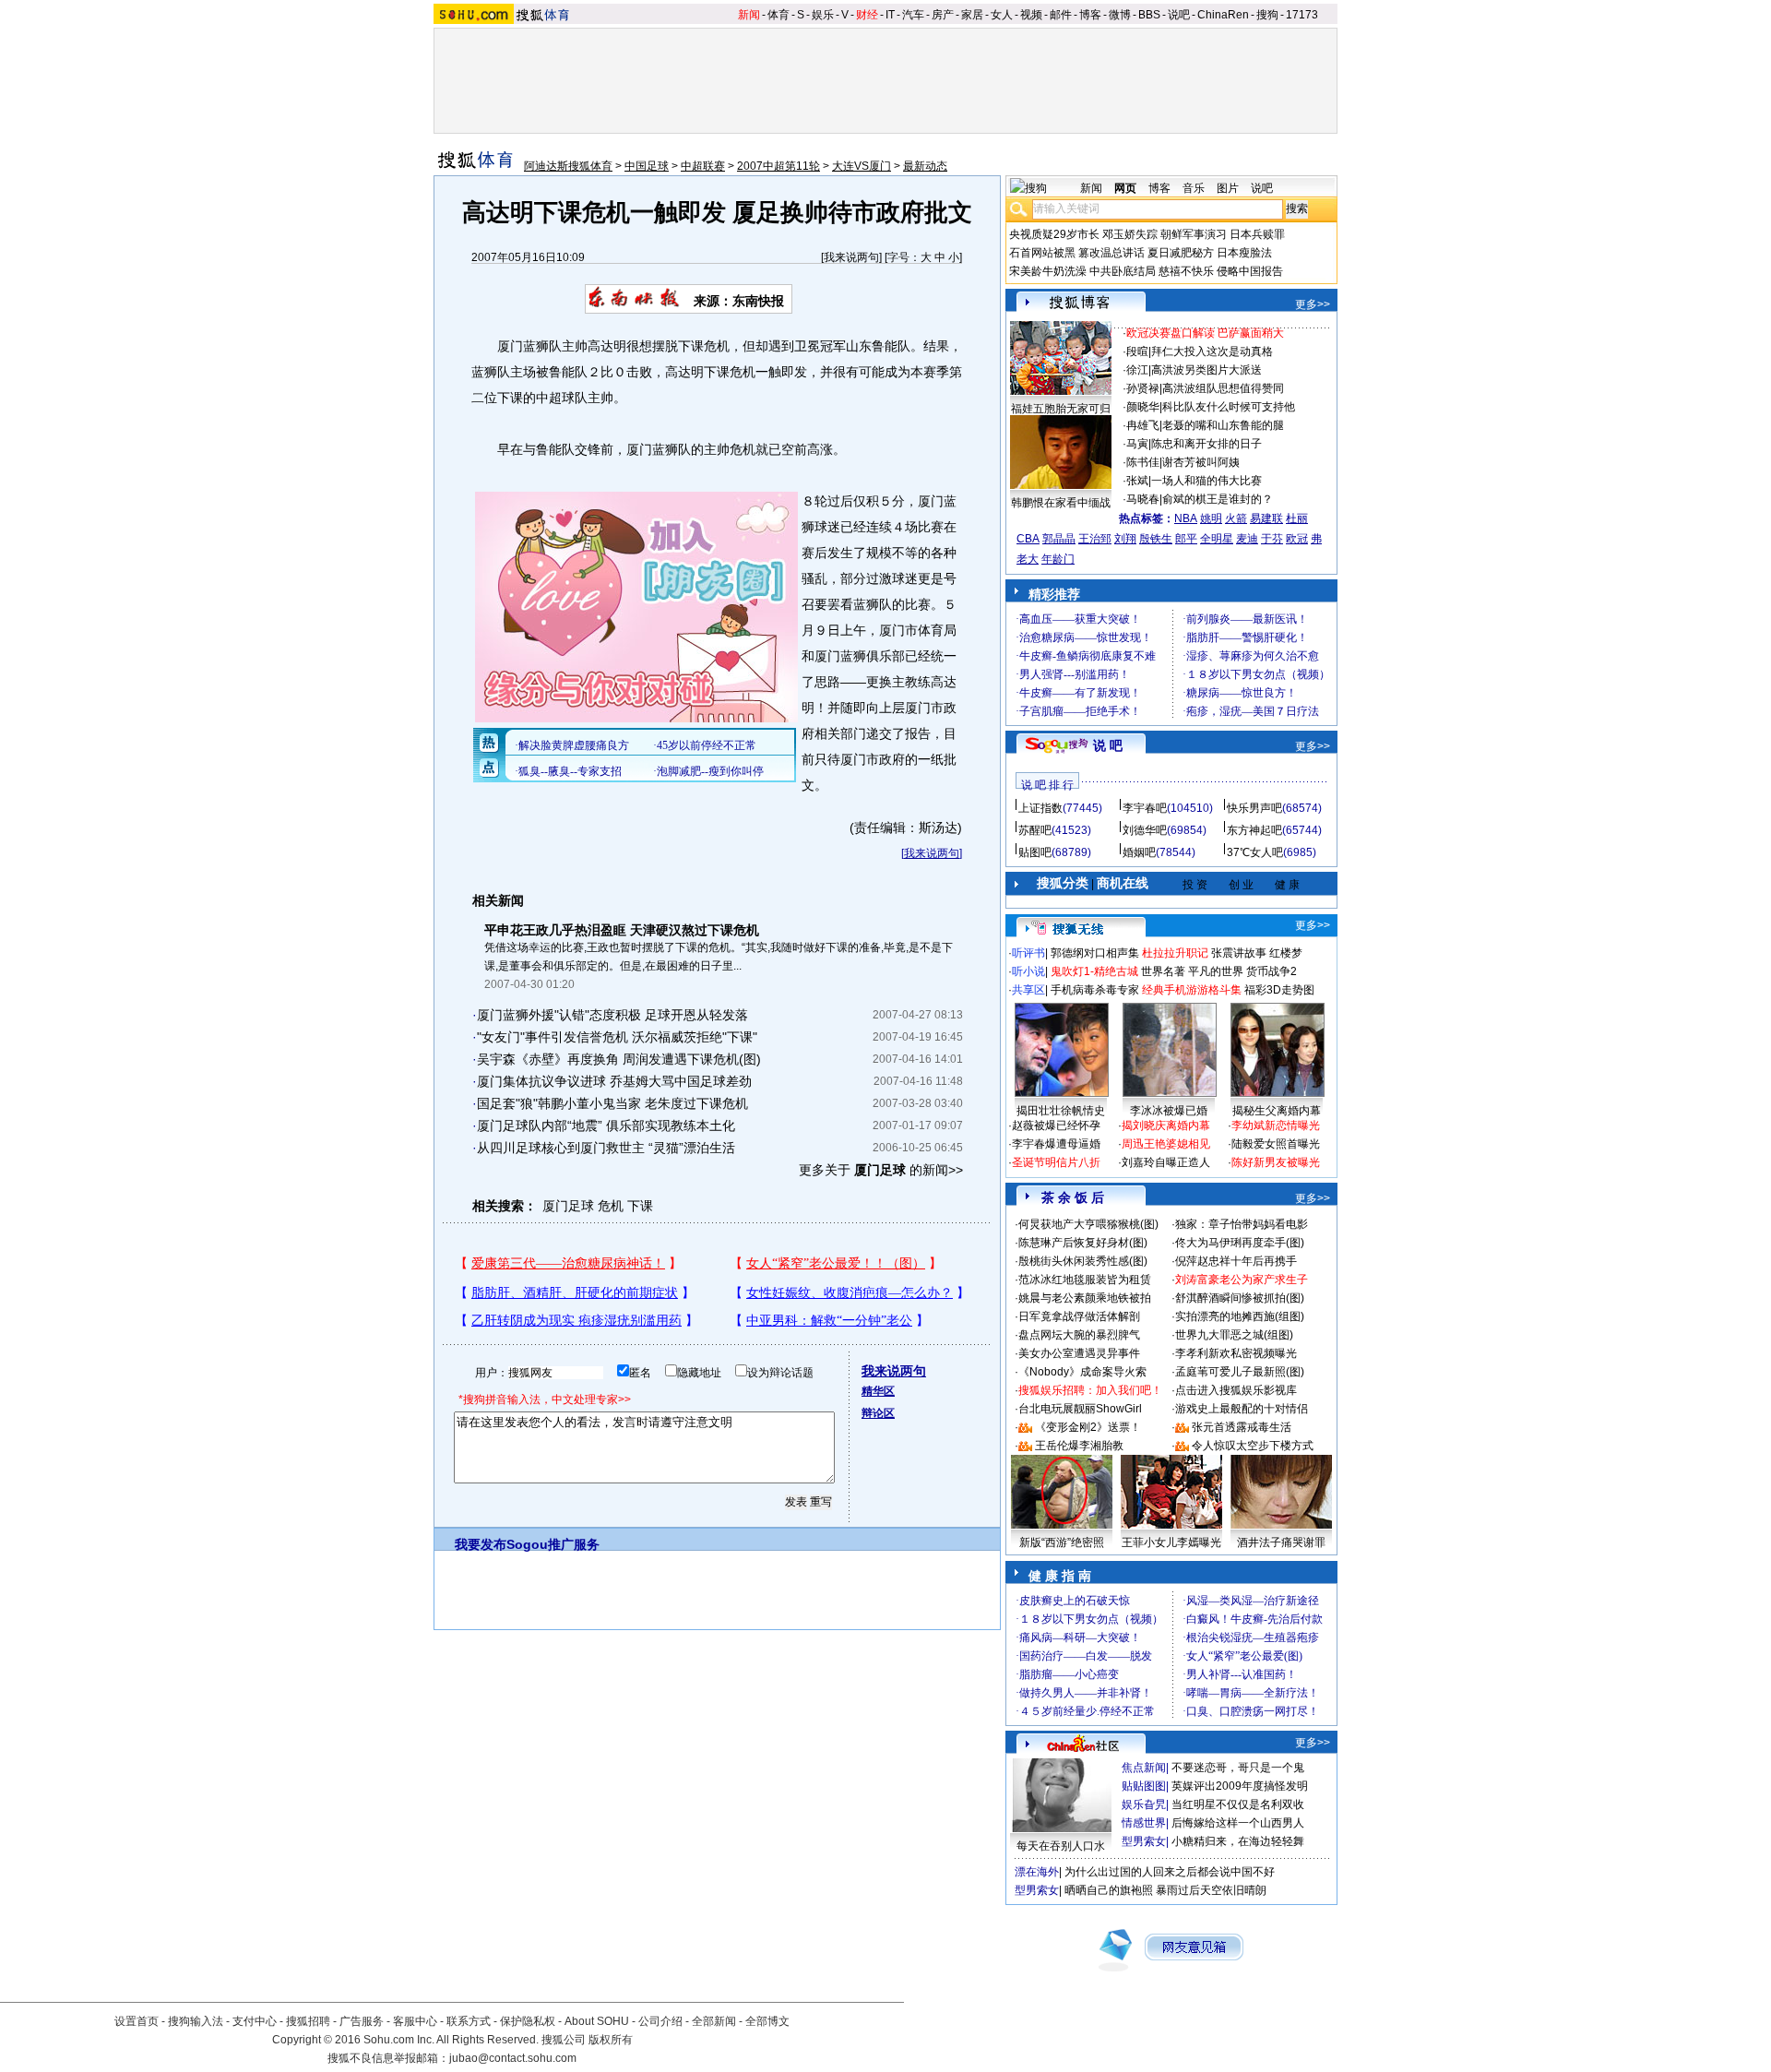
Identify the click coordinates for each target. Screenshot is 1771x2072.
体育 (779, 15)
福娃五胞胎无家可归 (1061, 409)
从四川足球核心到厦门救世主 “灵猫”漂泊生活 (606, 1148)
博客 (1090, 15)
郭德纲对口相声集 (1095, 953)
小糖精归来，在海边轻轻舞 (1238, 1841)
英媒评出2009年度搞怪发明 (1240, 1786)
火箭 (1236, 518)
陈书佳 (1143, 462)
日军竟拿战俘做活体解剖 (1079, 1316)
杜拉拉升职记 (1175, 953)
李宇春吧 (1145, 808)
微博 (1120, 15)
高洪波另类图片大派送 (1206, 370)
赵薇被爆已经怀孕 (1056, 1125)
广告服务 (362, 2021)
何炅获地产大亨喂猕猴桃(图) (1088, 1224)
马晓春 (1143, 499)
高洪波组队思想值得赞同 (1223, 388)
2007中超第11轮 (779, 166)
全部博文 (767, 2021)
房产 (943, 15)
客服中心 (415, 2021)
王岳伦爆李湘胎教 (1079, 1446)
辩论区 (878, 1413)
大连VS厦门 (862, 166)
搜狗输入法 (196, 2021)
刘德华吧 (1145, 830)
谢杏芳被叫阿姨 (1201, 462)
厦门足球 (568, 1206)
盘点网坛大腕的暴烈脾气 (1079, 1335)
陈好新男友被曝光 (1276, 1162)
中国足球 (647, 166)
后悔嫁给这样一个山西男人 (1238, 1823)
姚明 (1211, 518)
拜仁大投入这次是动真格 (1212, 351)
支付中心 (255, 2021)
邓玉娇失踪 (1130, 234)
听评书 (1028, 953)
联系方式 (469, 2021)
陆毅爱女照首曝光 (1276, 1144)
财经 (867, 15)
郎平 (1186, 539)
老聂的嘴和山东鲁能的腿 (1223, 425)
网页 (1125, 188)
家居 (972, 15)
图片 (1228, 188)
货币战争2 (1272, 971)
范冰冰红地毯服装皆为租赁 (1085, 1280)
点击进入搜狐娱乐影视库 (1236, 1390)
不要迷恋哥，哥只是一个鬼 (1238, 1768)
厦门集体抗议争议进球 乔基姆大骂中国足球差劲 (614, 1081)
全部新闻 (714, 2021)
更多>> (1313, 304)
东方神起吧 (1254, 830)
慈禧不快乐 (1186, 271)
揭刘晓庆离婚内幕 (1166, 1125)
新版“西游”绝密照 (1062, 1542)
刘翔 (1125, 539)
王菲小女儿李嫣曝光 (1171, 1542)
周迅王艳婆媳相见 (1166, 1144)
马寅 (1137, 444)
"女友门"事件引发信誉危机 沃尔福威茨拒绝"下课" (617, 1037)
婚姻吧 (1139, 852)
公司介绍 (660, 2021)
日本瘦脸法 (1244, 253)
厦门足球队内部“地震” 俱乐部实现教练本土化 (606, 1125)
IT (890, 15)
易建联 (1266, 518)
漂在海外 (1037, 1872)
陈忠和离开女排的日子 (1206, 444)
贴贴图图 (1144, 1786)
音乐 (1194, 188)
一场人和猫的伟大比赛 (1206, 481)
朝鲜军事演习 (1194, 234)
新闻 (749, 15)
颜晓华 (1143, 407)
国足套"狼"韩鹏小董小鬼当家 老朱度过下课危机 (612, 1103)
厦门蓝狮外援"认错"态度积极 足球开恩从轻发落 (612, 1015)
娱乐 (823, 15)
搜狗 (1267, 15)
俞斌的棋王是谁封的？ (1218, 499)
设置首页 (137, 2021)
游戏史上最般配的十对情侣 (1242, 1409)
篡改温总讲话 (1111, 253)
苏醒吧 (1035, 830)
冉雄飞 (1143, 425)
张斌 (1137, 481)
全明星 (1217, 539)
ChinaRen (1223, 15)
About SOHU (597, 2021)
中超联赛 (703, 166)
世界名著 (1163, 971)
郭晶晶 (1059, 539)
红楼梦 (1286, 953)
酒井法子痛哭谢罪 (1281, 1542)
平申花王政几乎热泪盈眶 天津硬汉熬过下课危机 (622, 930)
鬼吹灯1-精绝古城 (1094, 971)
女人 (1002, 15)
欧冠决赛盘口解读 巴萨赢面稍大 (1205, 333)
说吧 (1179, 15)
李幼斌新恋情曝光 (1276, 1125)
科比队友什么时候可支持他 (1229, 407)
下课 (640, 1206)
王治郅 (1095, 539)
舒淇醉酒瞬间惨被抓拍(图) (1240, 1298)
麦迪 (1247, 539)
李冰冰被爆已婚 (1169, 1111)
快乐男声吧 (1254, 808)
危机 (611, 1206)
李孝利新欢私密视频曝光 (1236, 1353)
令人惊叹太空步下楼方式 (1253, 1446)
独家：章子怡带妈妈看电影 (1242, 1224)
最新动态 (925, 166)
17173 (1302, 15)
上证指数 (1040, 808)
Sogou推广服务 (553, 1544)
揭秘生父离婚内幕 (1277, 1111)
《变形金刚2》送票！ (1088, 1427)
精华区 (878, 1391)
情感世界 (1144, 1823)
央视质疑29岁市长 (1054, 234)
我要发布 (481, 1544)
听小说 (1028, 971)
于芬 (1272, 539)
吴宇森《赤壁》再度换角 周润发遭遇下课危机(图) (619, 1059)
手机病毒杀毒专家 (1095, 990)
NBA (1186, 518)
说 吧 (1108, 745)
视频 (1031, 15)
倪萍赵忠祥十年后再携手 (1236, 1261)
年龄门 (1058, 559)
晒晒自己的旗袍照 (1109, 1890)
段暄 (1137, 351)
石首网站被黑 (1042, 253)
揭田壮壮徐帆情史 (1061, 1111)
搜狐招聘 (308, 2021)
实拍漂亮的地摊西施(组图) (1240, 1316)
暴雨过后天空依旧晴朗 (1211, 1890)
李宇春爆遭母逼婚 (1056, 1144)
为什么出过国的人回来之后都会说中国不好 (1170, 1872)
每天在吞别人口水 (1061, 1846)
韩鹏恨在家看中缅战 (1061, 503)
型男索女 (1144, 1841)
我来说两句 (851, 257)
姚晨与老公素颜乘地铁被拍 (1085, 1298)
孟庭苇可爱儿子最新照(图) (1240, 1372)
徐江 (1137, 370)
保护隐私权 (528, 2021)
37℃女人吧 (1255, 852)
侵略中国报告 (1250, 271)
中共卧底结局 (1123, 271)
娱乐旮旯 (1144, 1804)
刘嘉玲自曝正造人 (1166, 1162)
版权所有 (611, 2040)
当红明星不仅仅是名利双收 (1238, 1804)
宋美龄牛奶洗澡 (1048, 271)
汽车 (913, 15)
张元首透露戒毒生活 (1242, 1427)
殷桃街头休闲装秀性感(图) (1083, 1261)
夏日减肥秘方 (1181, 253)
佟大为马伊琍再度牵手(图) (1240, 1243)
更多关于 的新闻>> (881, 1170)
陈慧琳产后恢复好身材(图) (1083, 1243)
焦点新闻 (1144, 1768)
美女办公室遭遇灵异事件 (1079, 1353)
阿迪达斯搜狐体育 (568, 166)
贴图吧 (1035, 852)
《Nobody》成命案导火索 (1082, 1372)
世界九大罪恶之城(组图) (1234, 1335)
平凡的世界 (1216, 971)
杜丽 (1297, 518)
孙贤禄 (1143, 388)
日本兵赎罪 (1257, 234)
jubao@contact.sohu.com (513, 2058)
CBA (1028, 539)
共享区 (1028, 990)
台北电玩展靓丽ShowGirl (1080, 1409)
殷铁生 (1156, 539)
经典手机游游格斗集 (1192, 990)
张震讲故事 (1239, 953)
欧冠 (1297, 539)
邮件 (1061, 15)
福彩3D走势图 (1279, 990)
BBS (1149, 15)
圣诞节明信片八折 (1056, 1162)
